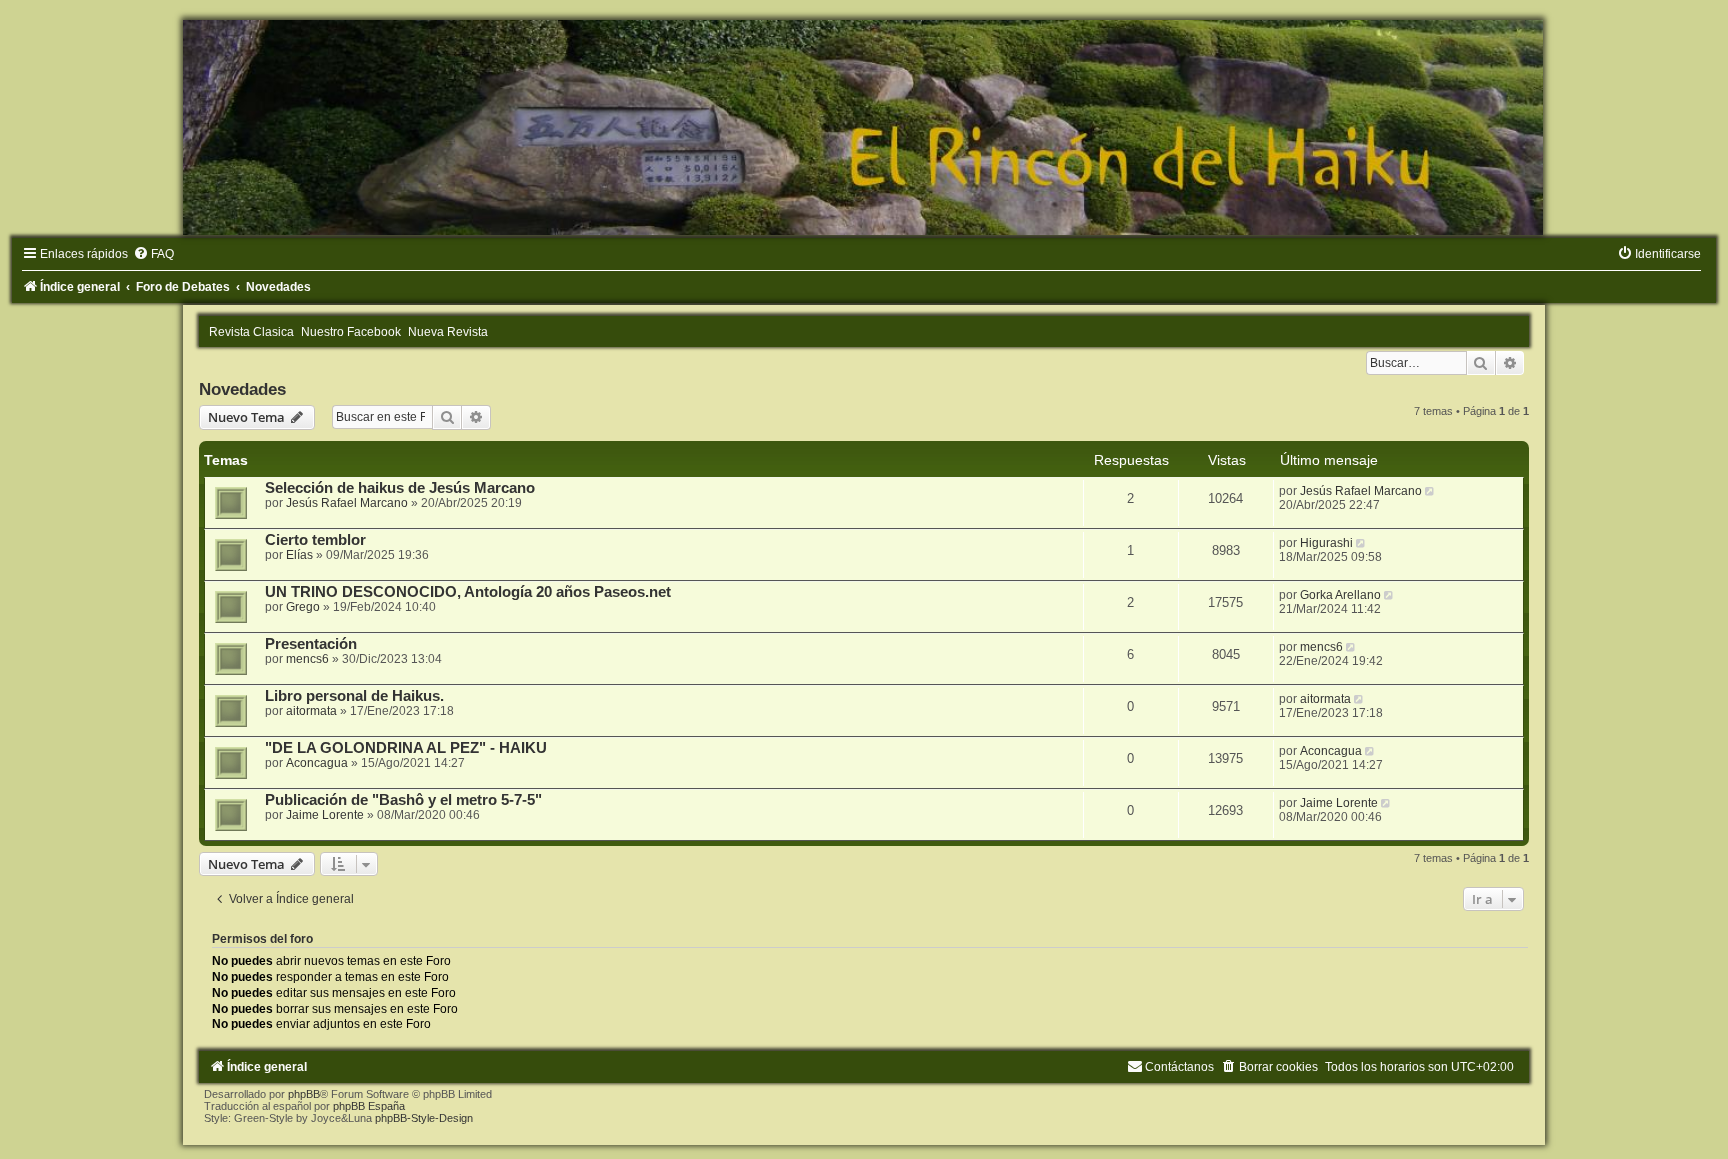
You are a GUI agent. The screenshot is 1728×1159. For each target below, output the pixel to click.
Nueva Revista (448, 332)
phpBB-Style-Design (424, 1118)
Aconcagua (317, 763)
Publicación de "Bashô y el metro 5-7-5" (403, 800)
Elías (299, 555)
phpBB (304, 1094)
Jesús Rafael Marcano (347, 503)
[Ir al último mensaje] (1431, 491)
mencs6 (307, 659)
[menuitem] (153, 254)
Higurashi (1326, 543)
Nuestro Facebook (351, 332)
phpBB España (369, 1106)
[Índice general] (864, 127)
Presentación (311, 644)
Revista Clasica (251, 332)
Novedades (242, 389)
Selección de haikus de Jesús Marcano (400, 488)
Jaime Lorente (325, 815)
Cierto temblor (315, 540)
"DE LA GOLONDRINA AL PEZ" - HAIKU (406, 748)
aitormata (311, 711)
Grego (303, 607)
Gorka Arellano (1340, 595)
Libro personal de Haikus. (354, 696)
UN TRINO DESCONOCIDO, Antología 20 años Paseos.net (468, 592)
